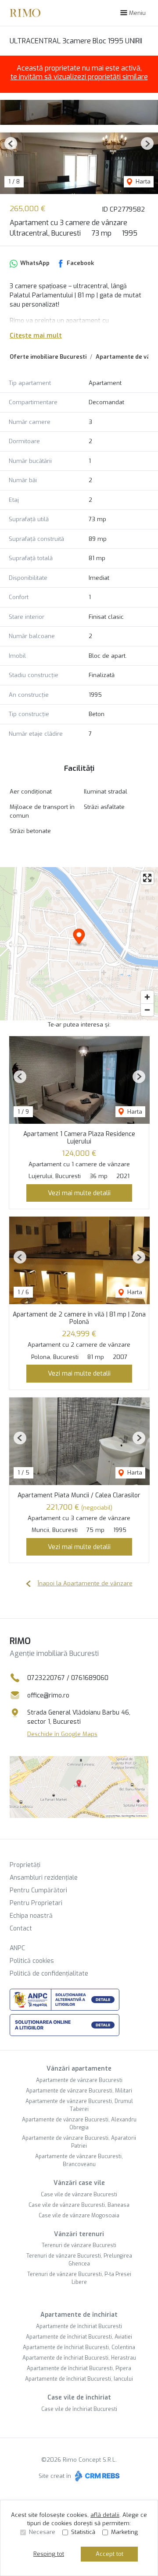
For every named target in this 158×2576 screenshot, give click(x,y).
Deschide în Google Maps (62, 1734)
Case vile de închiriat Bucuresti (79, 2409)
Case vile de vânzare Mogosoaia (79, 2216)
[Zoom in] (147, 997)
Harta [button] (142, 182)
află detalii (105, 2515)
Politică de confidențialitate (49, 1974)
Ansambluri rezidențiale (44, 1878)
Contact (21, 1928)
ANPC (17, 1948)
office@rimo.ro (48, 1696)
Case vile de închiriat (79, 2398)
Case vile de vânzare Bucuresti (79, 2195)
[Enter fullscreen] (147, 878)
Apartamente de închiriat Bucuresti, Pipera (79, 2368)
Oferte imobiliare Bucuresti (48, 357)
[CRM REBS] (96, 2476)
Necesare (42, 2532)
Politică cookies (32, 1961)
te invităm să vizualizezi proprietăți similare (79, 77)
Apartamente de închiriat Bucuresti (79, 2326)
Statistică (83, 2532)
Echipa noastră (31, 1916)
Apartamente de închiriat (79, 2315)
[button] (11, 143)
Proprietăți (25, 1865)
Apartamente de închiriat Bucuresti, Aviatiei (79, 2337)
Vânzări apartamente (79, 2069)
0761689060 (90, 1678)
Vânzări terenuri (79, 2234)
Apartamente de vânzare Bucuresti (79, 2080)
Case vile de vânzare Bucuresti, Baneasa (79, 2205)
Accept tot (110, 2554)
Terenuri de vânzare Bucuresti (79, 2245)
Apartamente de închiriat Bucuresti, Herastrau (79, 2358)
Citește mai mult (36, 336)
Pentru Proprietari (36, 1903)
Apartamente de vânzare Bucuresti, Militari (79, 2091)
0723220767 (46, 1678)
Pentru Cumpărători (38, 1890)
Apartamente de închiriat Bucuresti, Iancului (79, 2379)
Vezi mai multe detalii (79, 1193)
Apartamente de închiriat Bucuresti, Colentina (79, 2347)
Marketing (124, 2532)
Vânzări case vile (79, 2183)
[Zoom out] (147, 1010)
